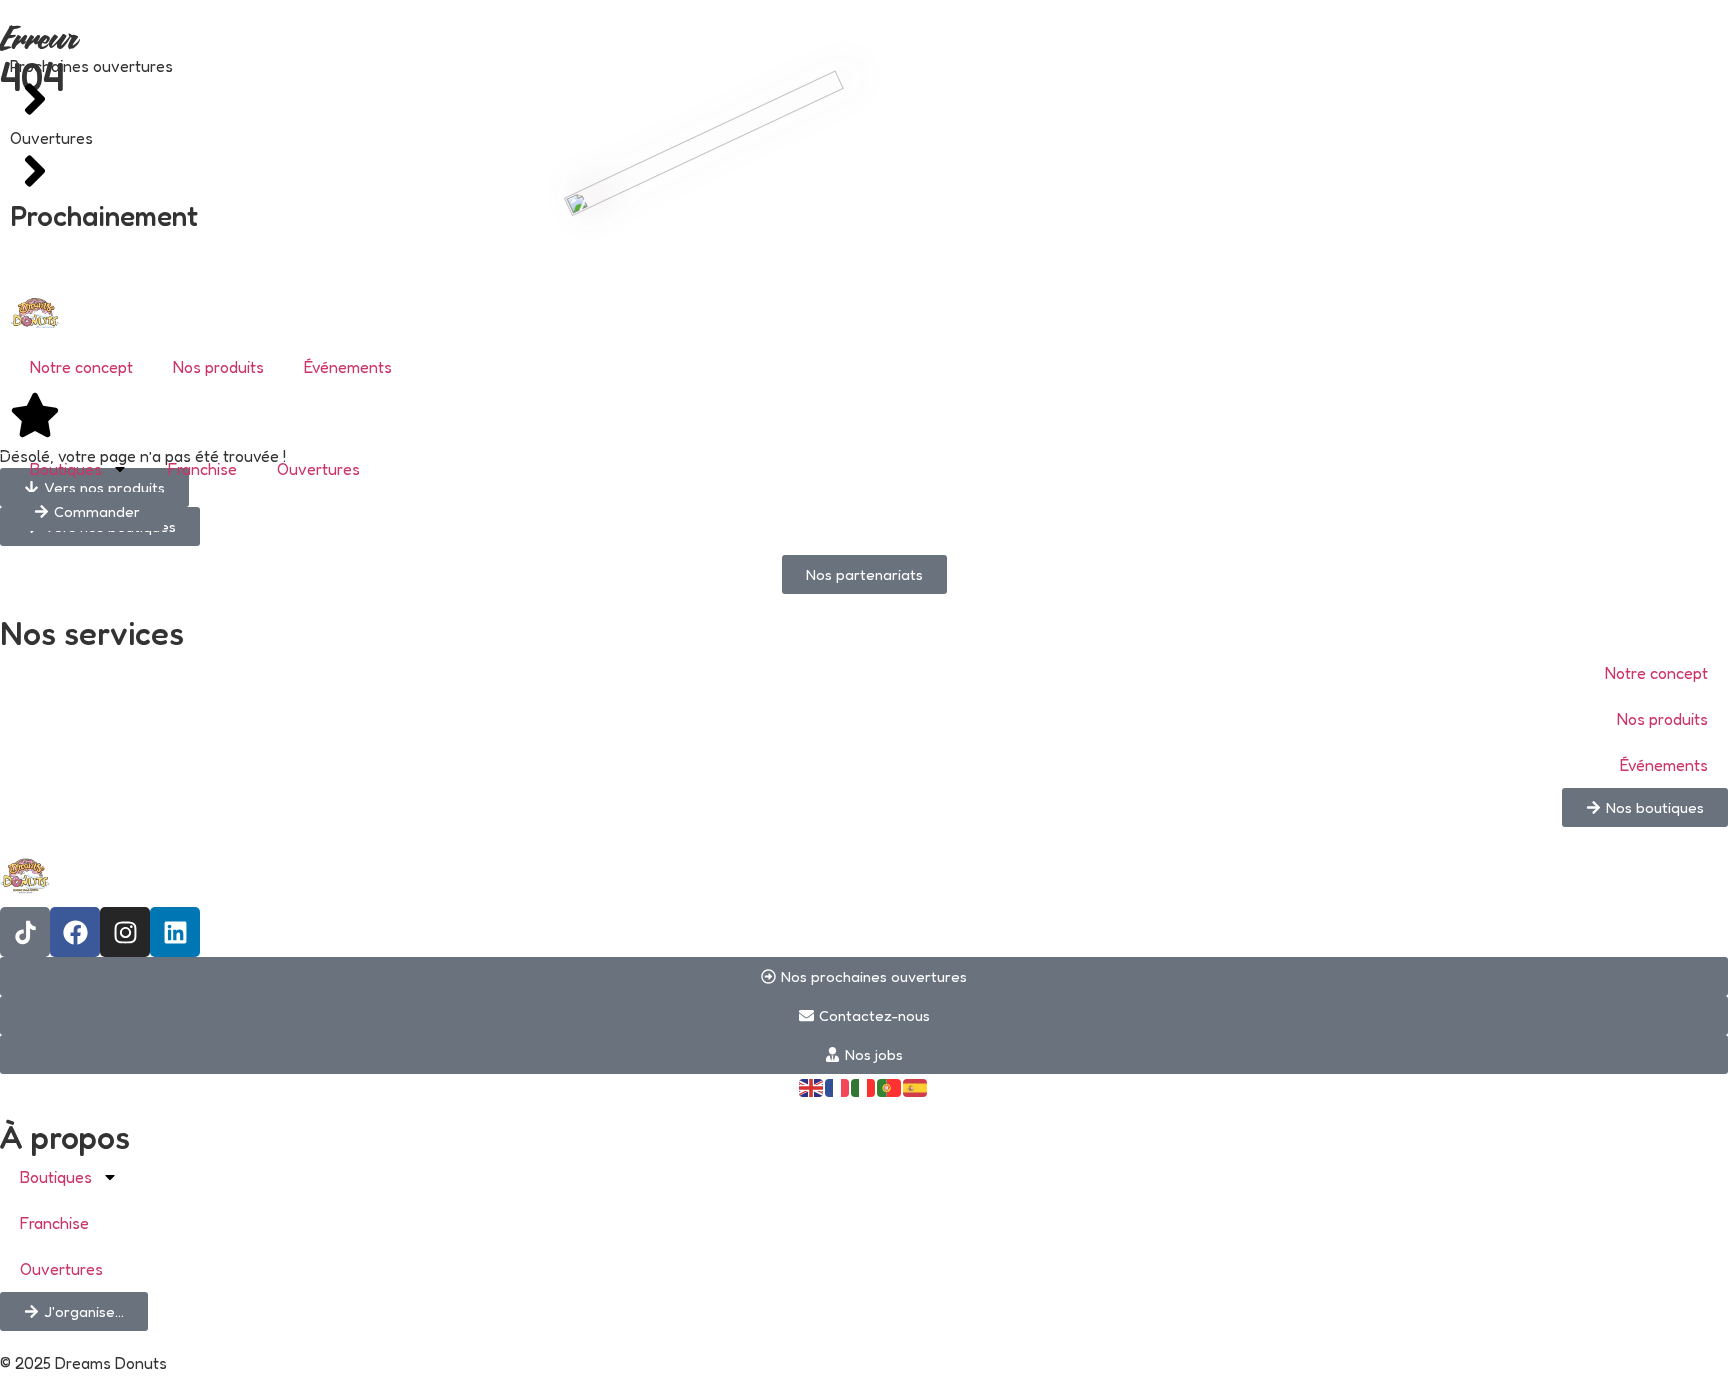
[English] (812, 1086)
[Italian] (864, 1086)
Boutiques (66, 469)
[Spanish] (916, 1086)
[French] (838, 1086)
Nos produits (218, 367)
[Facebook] (75, 932)
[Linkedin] (175, 932)
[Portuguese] (890, 1086)
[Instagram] (125, 932)
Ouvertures (51, 138)
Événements (348, 367)
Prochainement (104, 216)
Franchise (202, 469)
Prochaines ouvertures (91, 66)
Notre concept (81, 367)
